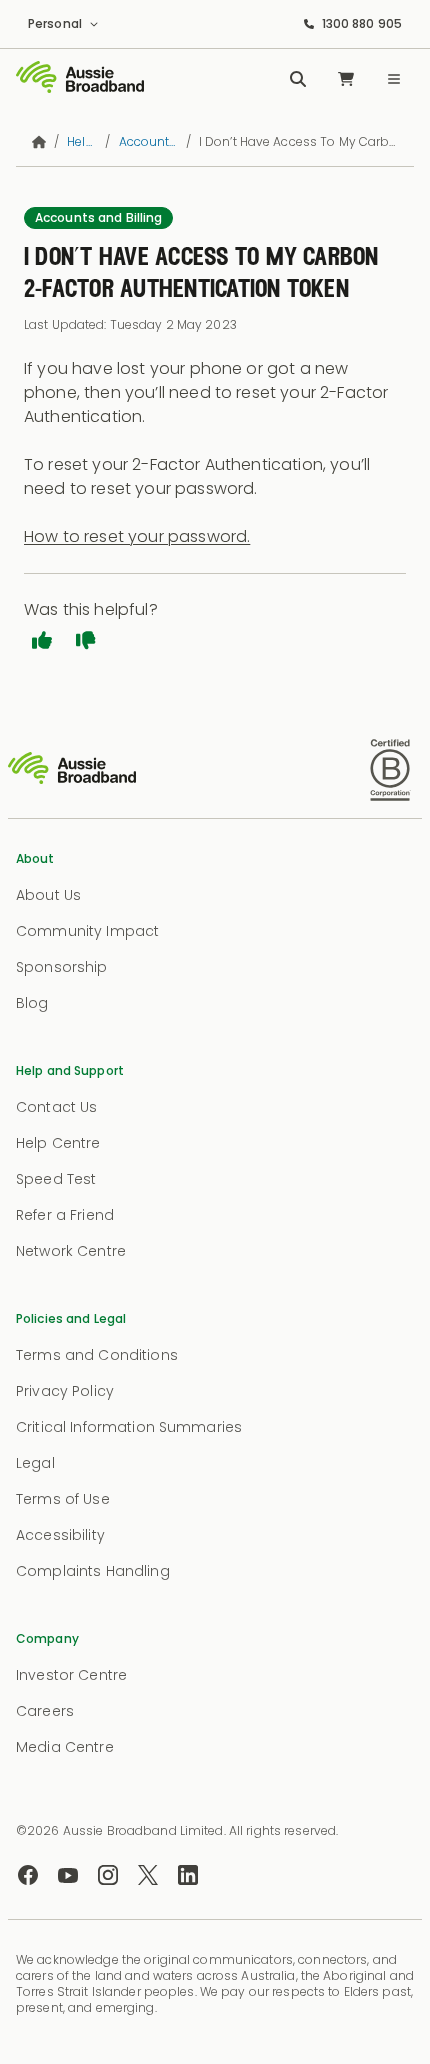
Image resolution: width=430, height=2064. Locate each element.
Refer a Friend (65, 1215)
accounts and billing (148, 142)
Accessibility (60, 1535)
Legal (35, 1463)
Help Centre (58, 1143)
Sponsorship (62, 967)
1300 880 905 (362, 23)
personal (55, 23)
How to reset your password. (137, 536)
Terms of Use (63, 1499)
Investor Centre (71, 1675)
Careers (45, 1711)
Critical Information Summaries (129, 1427)
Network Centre (71, 1251)
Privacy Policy (65, 1391)
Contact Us (56, 1107)
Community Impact (87, 931)
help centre (82, 142)
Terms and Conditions (97, 1355)
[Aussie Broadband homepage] (80, 79)
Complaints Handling (93, 1571)
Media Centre (65, 1747)
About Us (48, 895)
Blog (32, 1003)
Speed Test (56, 1179)
